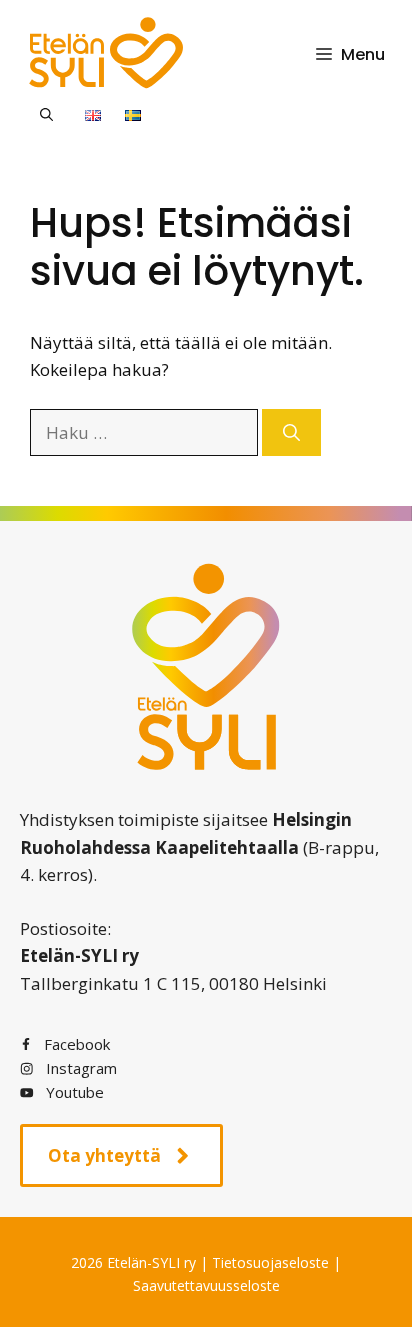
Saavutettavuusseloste (206, 1285)
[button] (46, 114)
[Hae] (291, 433)
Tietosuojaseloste (270, 1262)
